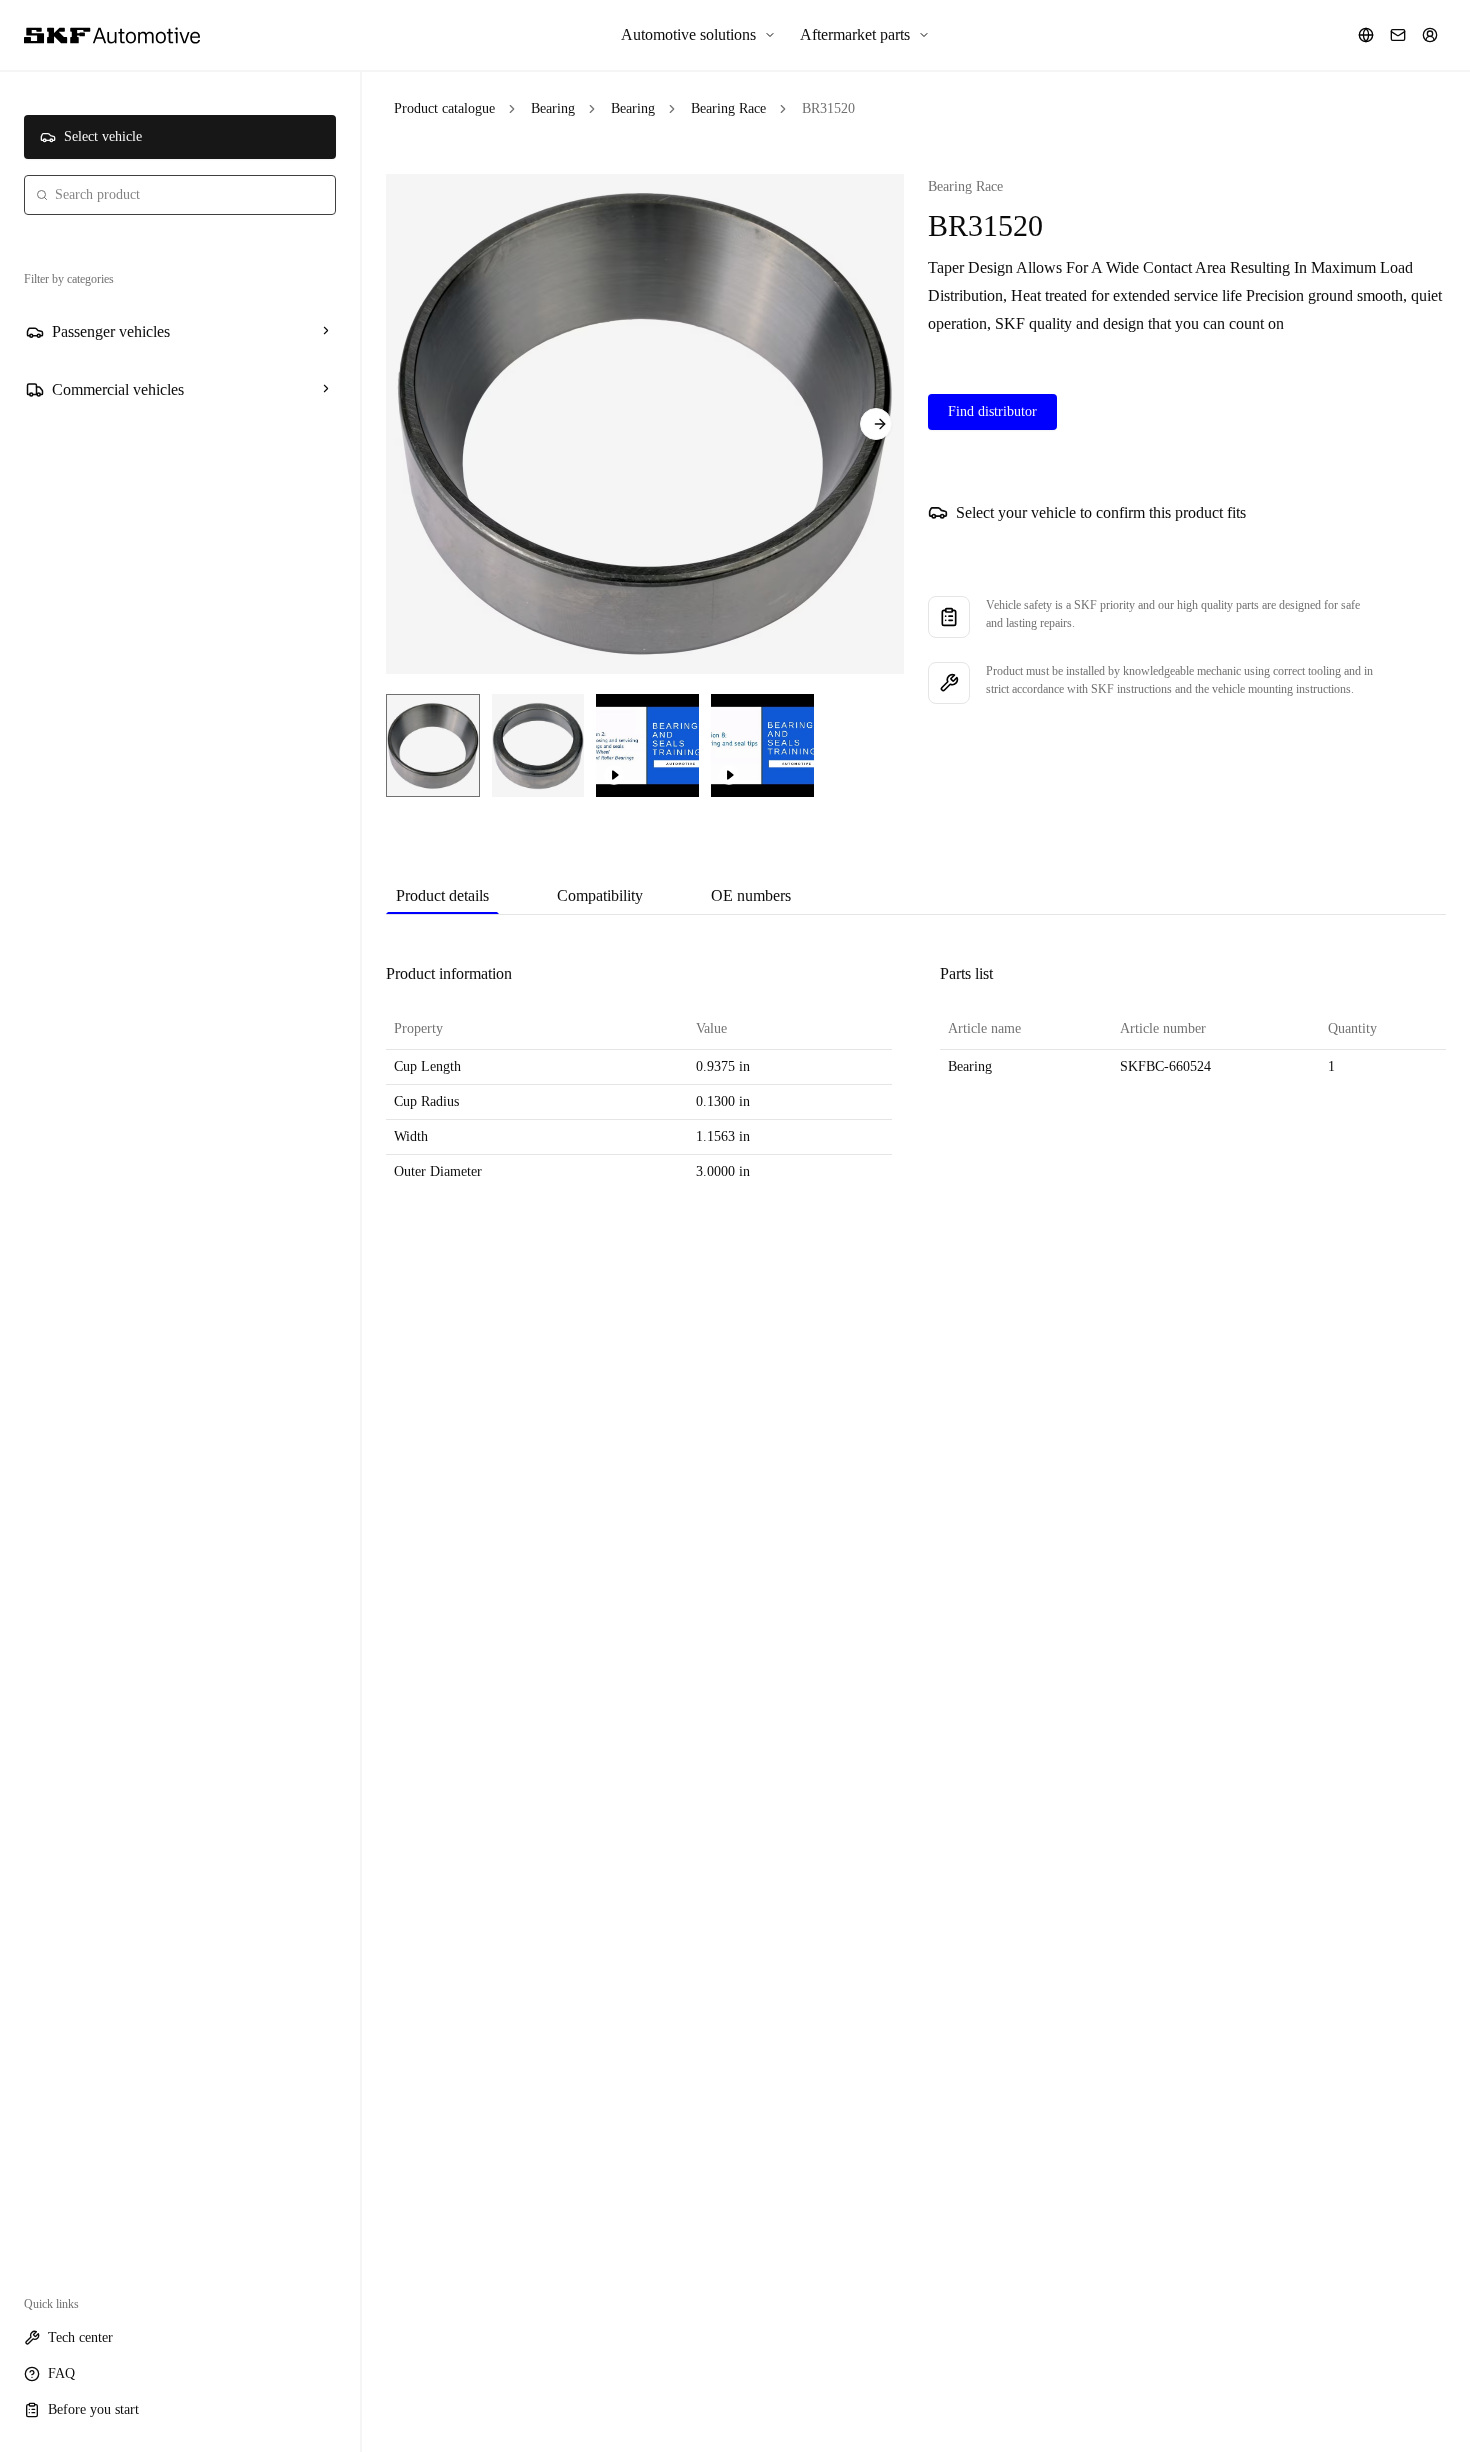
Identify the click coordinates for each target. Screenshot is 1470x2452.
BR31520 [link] (828, 108)
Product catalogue (444, 108)
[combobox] (180, 195)
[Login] (1430, 35)
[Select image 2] (538, 745)
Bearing (553, 108)
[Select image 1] (433, 745)
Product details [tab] (442, 895)
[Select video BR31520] (647, 745)
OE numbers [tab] (751, 895)
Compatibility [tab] (600, 895)
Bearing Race (728, 108)
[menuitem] (698, 35)
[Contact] (1398, 35)
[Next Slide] (876, 424)
